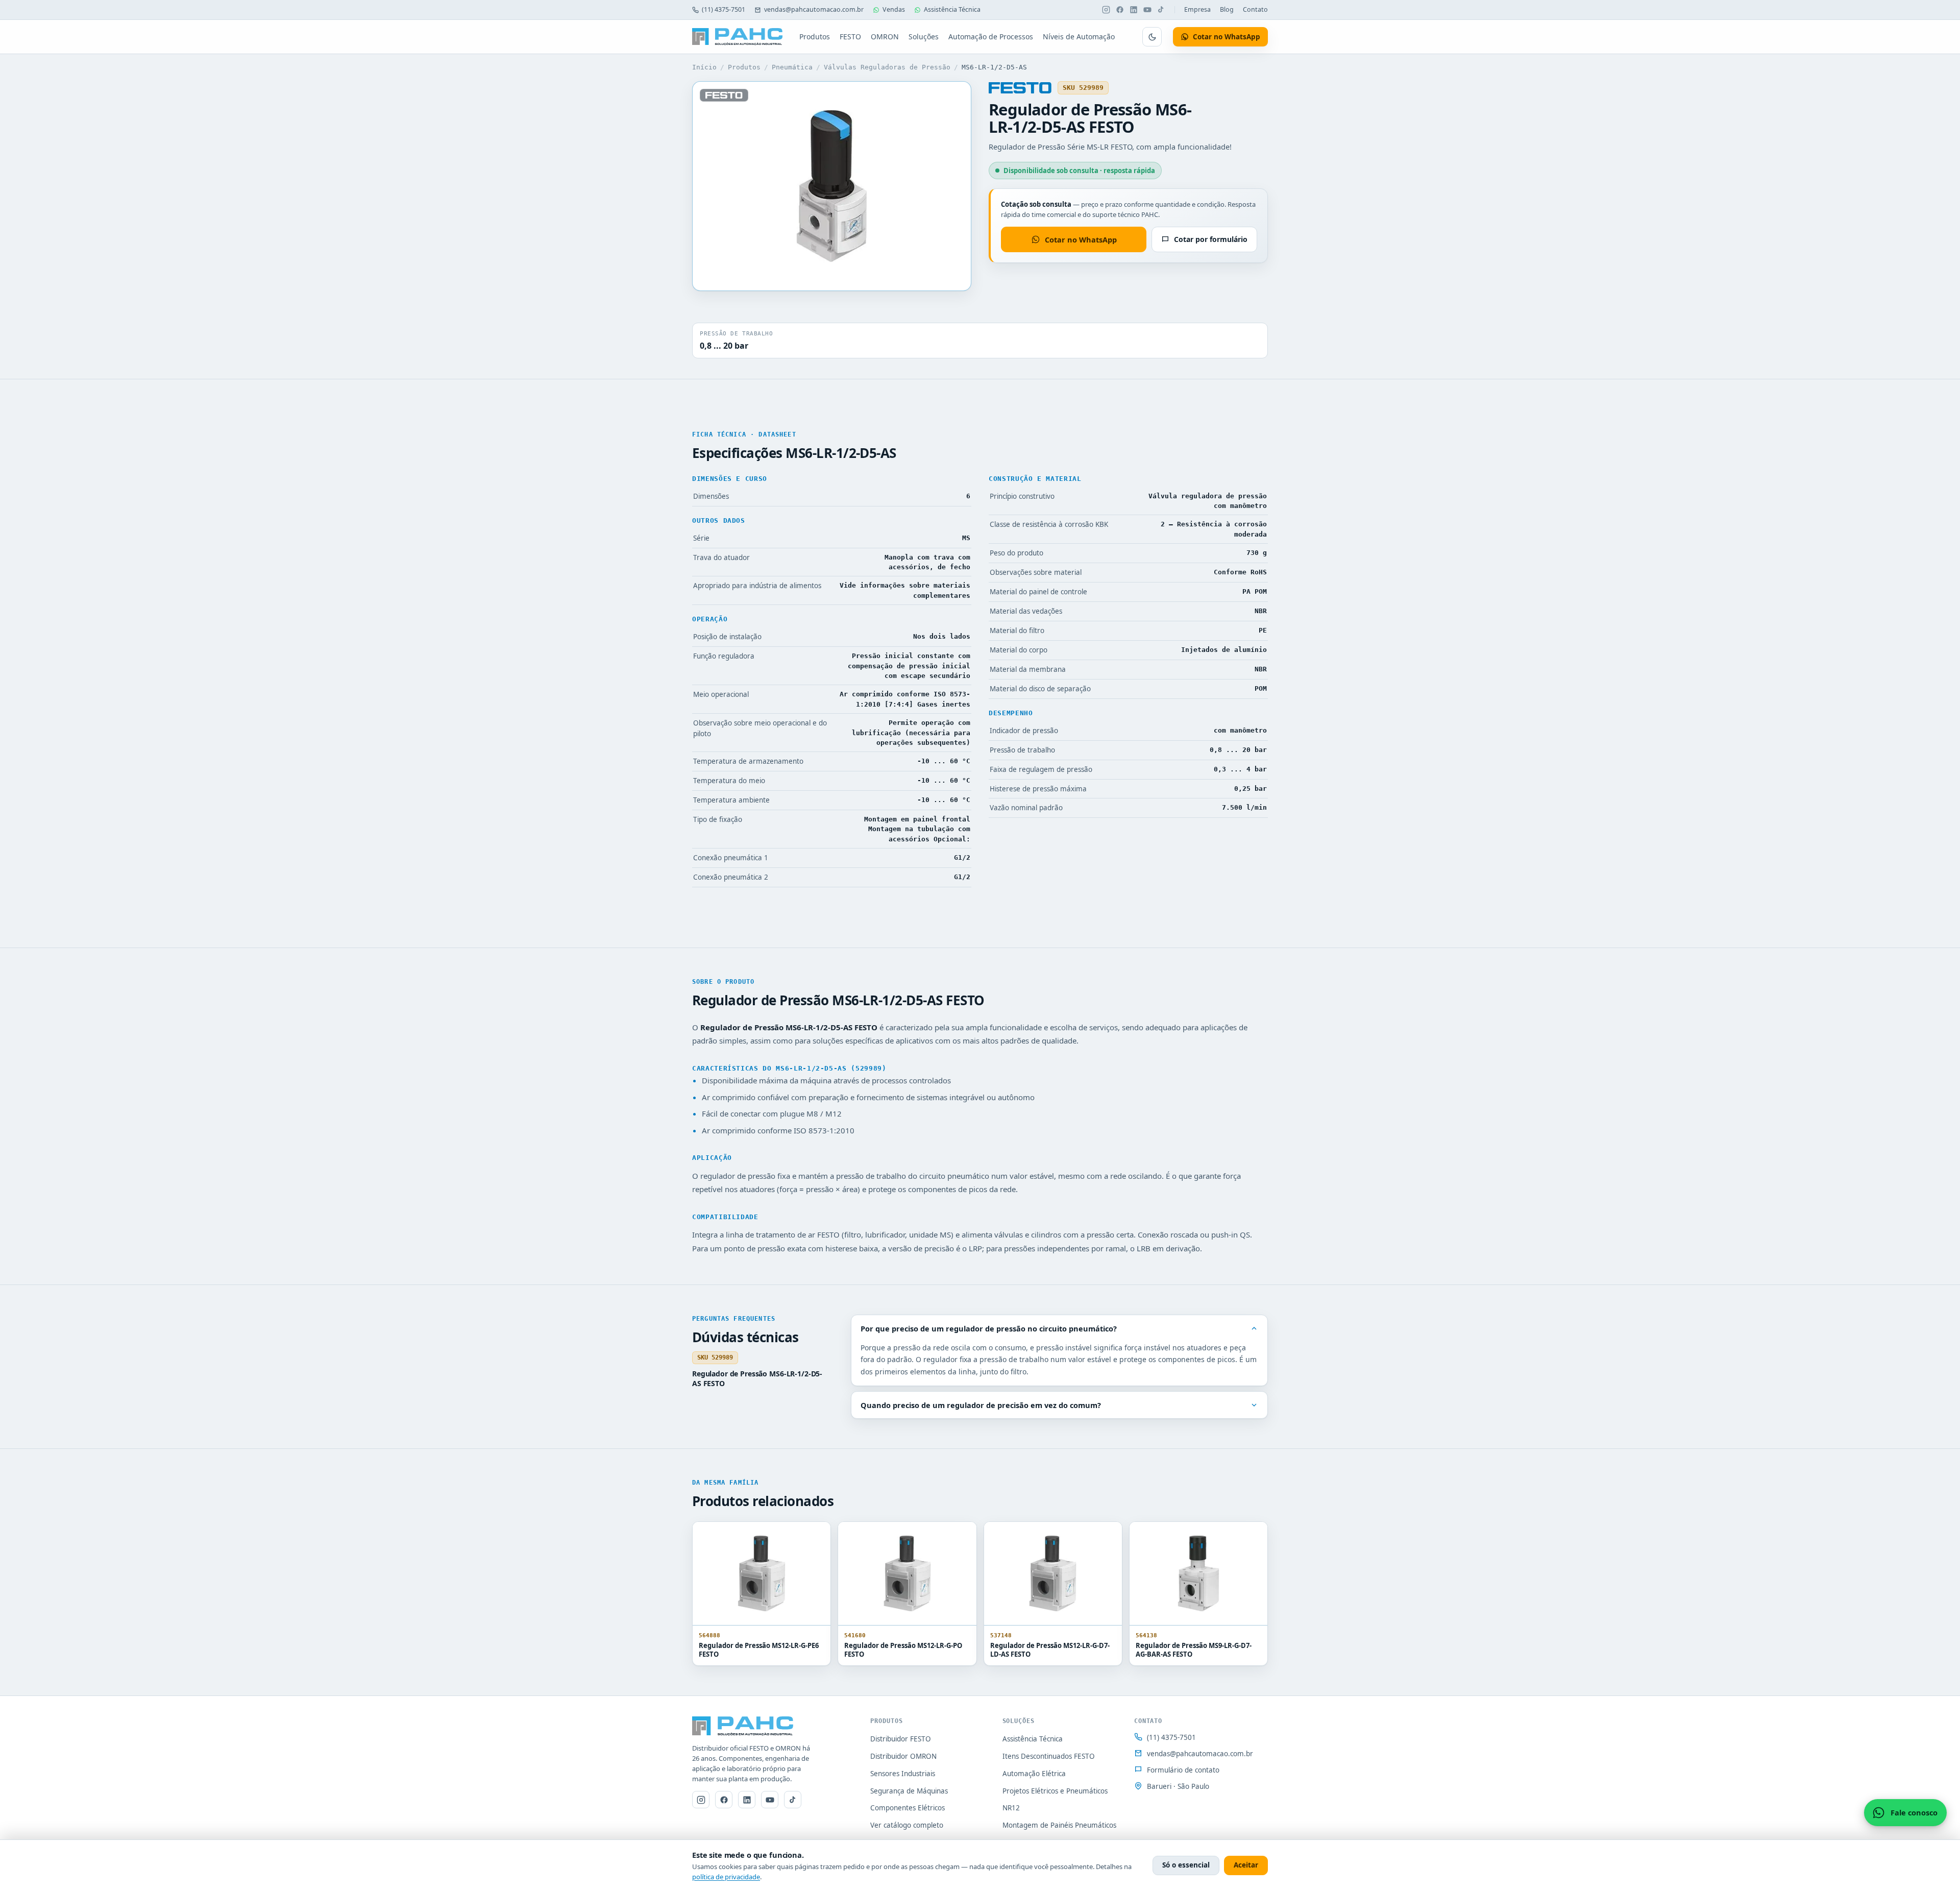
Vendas (894, 9)
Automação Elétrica (1034, 1774)
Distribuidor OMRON (903, 1756)
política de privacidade (726, 1877)
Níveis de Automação (1079, 37)
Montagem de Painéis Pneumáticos (1059, 1825)
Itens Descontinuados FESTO (1049, 1756)
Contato (1255, 9)
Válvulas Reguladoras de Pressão (887, 67)
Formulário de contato (1183, 1770)
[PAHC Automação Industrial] (738, 37)
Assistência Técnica (952, 9)
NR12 (1011, 1808)
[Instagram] (1106, 10)
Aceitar (1246, 1865)
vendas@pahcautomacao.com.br (814, 9)
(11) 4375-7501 (724, 9)
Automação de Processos (991, 37)
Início (704, 67)
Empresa (1197, 9)
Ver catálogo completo (907, 1825)
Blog (1227, 9)
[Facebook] (1120, 10)
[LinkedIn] (1134, 10)
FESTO (850, 37)
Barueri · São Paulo (1178, 1786)
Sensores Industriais (903, 1774)
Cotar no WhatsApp (1081, 239)
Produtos (815, 37)
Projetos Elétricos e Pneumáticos (1055, 1791)
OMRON (885, 37)
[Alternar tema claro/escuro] (1152, 37)
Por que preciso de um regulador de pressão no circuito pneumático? (989, 1328)
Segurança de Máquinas (909, 1791)
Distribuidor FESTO (901, 1739)
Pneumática (792, 67)
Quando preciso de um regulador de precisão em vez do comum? (981, 1405)
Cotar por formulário (1211, 239)
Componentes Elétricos (908, 1808)
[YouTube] (1147, 10)
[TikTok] (1161, 10)
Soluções (924, 37)
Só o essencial (1186, 1865)
